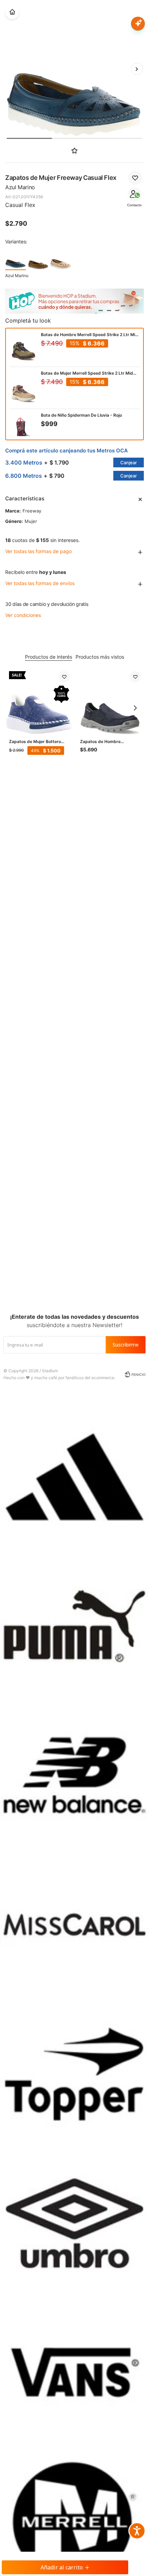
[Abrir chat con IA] (138, 24)
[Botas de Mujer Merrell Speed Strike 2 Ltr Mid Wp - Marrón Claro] (24, 390)
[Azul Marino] (16, 259)
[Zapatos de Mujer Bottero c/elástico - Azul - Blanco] (39, 702)
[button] (137, 69)
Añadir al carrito (62, 2567)
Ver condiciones (23, 615)
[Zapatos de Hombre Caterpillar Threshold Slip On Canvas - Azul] (110, 702)
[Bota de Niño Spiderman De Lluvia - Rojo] (24, 428)
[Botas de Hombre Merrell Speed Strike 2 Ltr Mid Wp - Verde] (24, 348)
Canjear (129, 462)
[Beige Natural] (61, 259)
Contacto (134, 205)
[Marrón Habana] (38, 259)
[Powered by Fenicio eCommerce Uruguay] (135, 1374)
